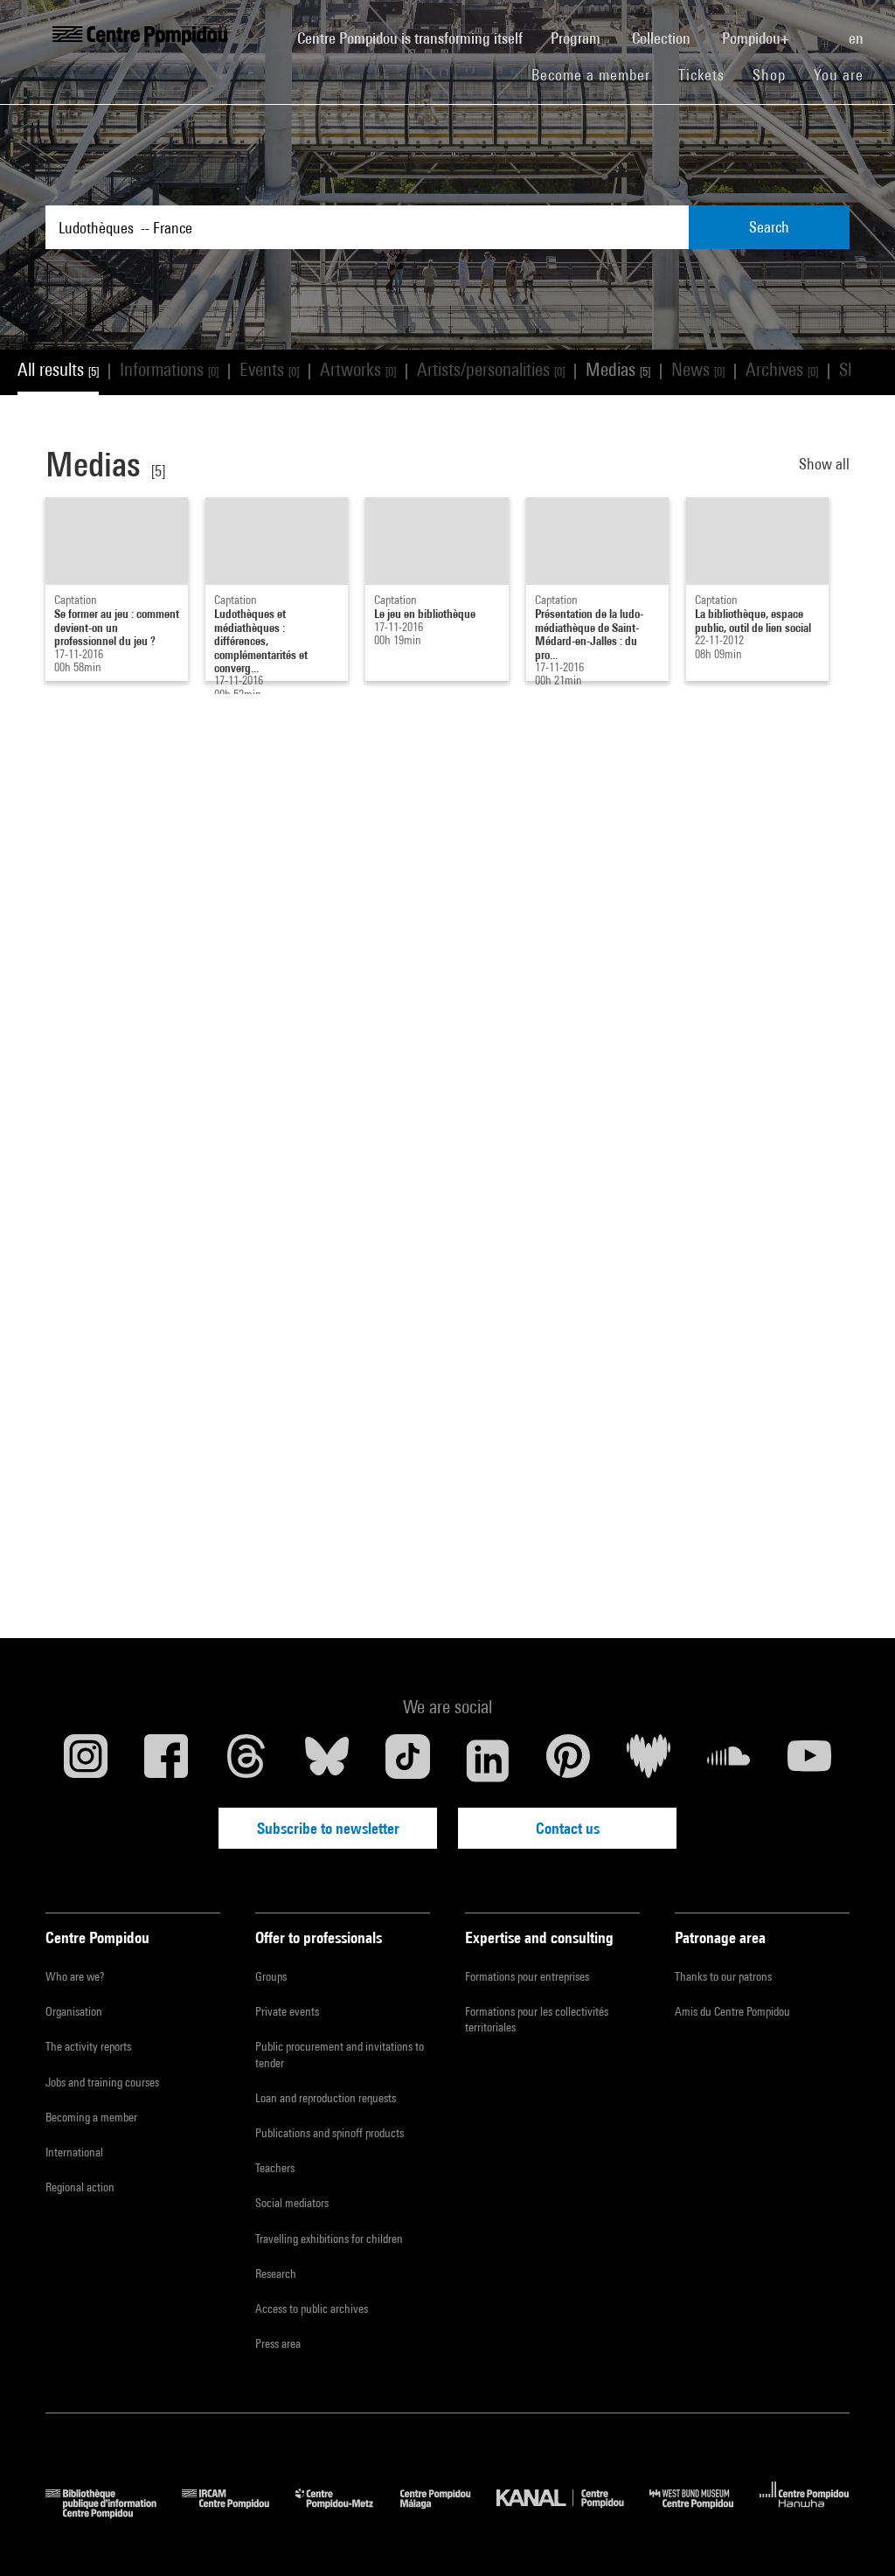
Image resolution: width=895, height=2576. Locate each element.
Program (577, 38)
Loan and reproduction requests (326, 2098)
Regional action (80, 2187)
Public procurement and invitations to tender (340, 2054)
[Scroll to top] (854, 2535)
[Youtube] (809, 1760)
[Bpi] (114, 2513)
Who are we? (75, 1976)
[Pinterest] (568, 1760)
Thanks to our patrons (723, 1976)
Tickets (701, 75)
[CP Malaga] (448, 2513)
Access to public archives (312, 2309)
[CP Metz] (347, 2513)
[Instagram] (86, 1760)
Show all (824, 464)
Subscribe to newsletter (328, 1828)
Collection (663, 38)
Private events (287, 2011)
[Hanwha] (805, 2513)
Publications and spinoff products (330, 2133)
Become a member (598, 74)
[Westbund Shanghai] (704, 2513)
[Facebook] (166, 1760)
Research (276, 2274)
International (74, 2152)
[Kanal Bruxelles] (573, 2513)
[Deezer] (649, 1760)
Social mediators (292, 2203)
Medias (618, 369)
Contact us (568, 1828)
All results (58, 369)
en (858, 38)
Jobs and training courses (102, 2082)
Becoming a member (91, 2117)
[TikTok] (407, 1760)
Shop (776, 74)
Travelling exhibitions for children (329, 2239)
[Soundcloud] (729, 1760)
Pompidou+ (757, 38)
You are (841, 75)
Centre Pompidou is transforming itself (417, 38)
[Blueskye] (327, 1760)
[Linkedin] (488, 1760)
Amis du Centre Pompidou (732, 2011)
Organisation (74, 2011)
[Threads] (246, 1760)
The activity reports (88, 2046)
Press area (278, 2343)
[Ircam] (239, 2513)
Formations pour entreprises (527, 1976)
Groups (271, 1976)
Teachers (275, 2168)
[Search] (821, 29)
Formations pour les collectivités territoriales (537, 2019)
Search (769, 227)
